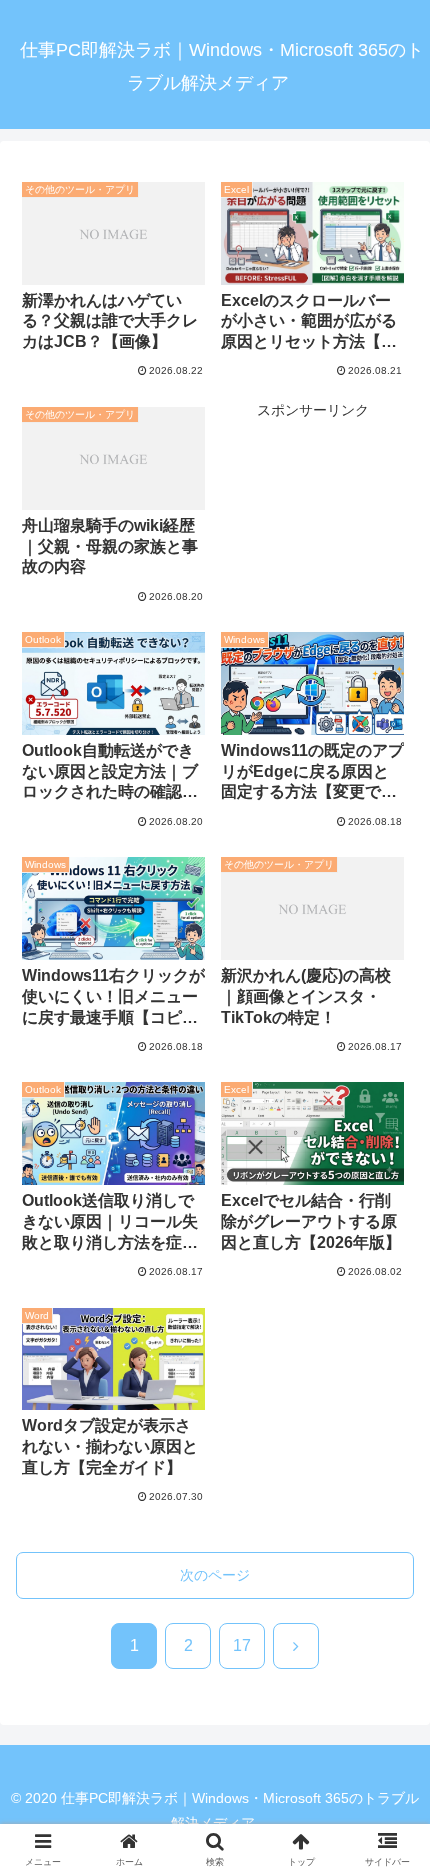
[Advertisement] (313, 498)
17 (242, 1645)
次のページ (215, 1575)
